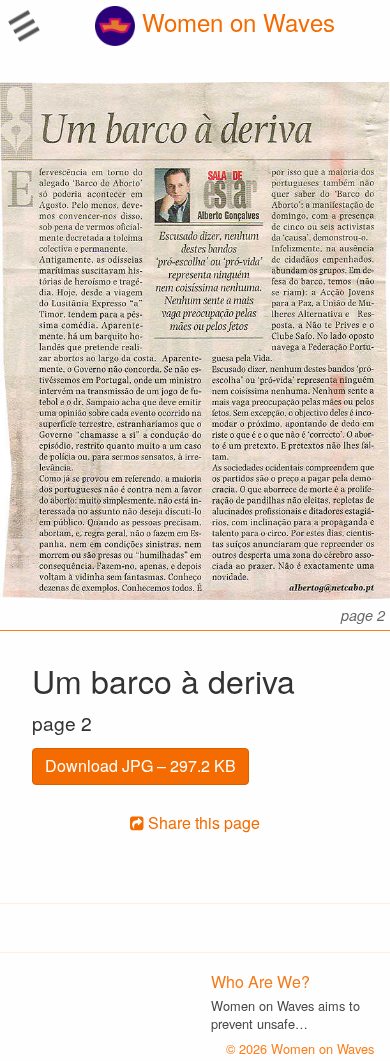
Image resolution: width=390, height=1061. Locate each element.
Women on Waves (235, 21)
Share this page (202, 822)
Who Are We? (260, 981)
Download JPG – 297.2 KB (140, 765)
